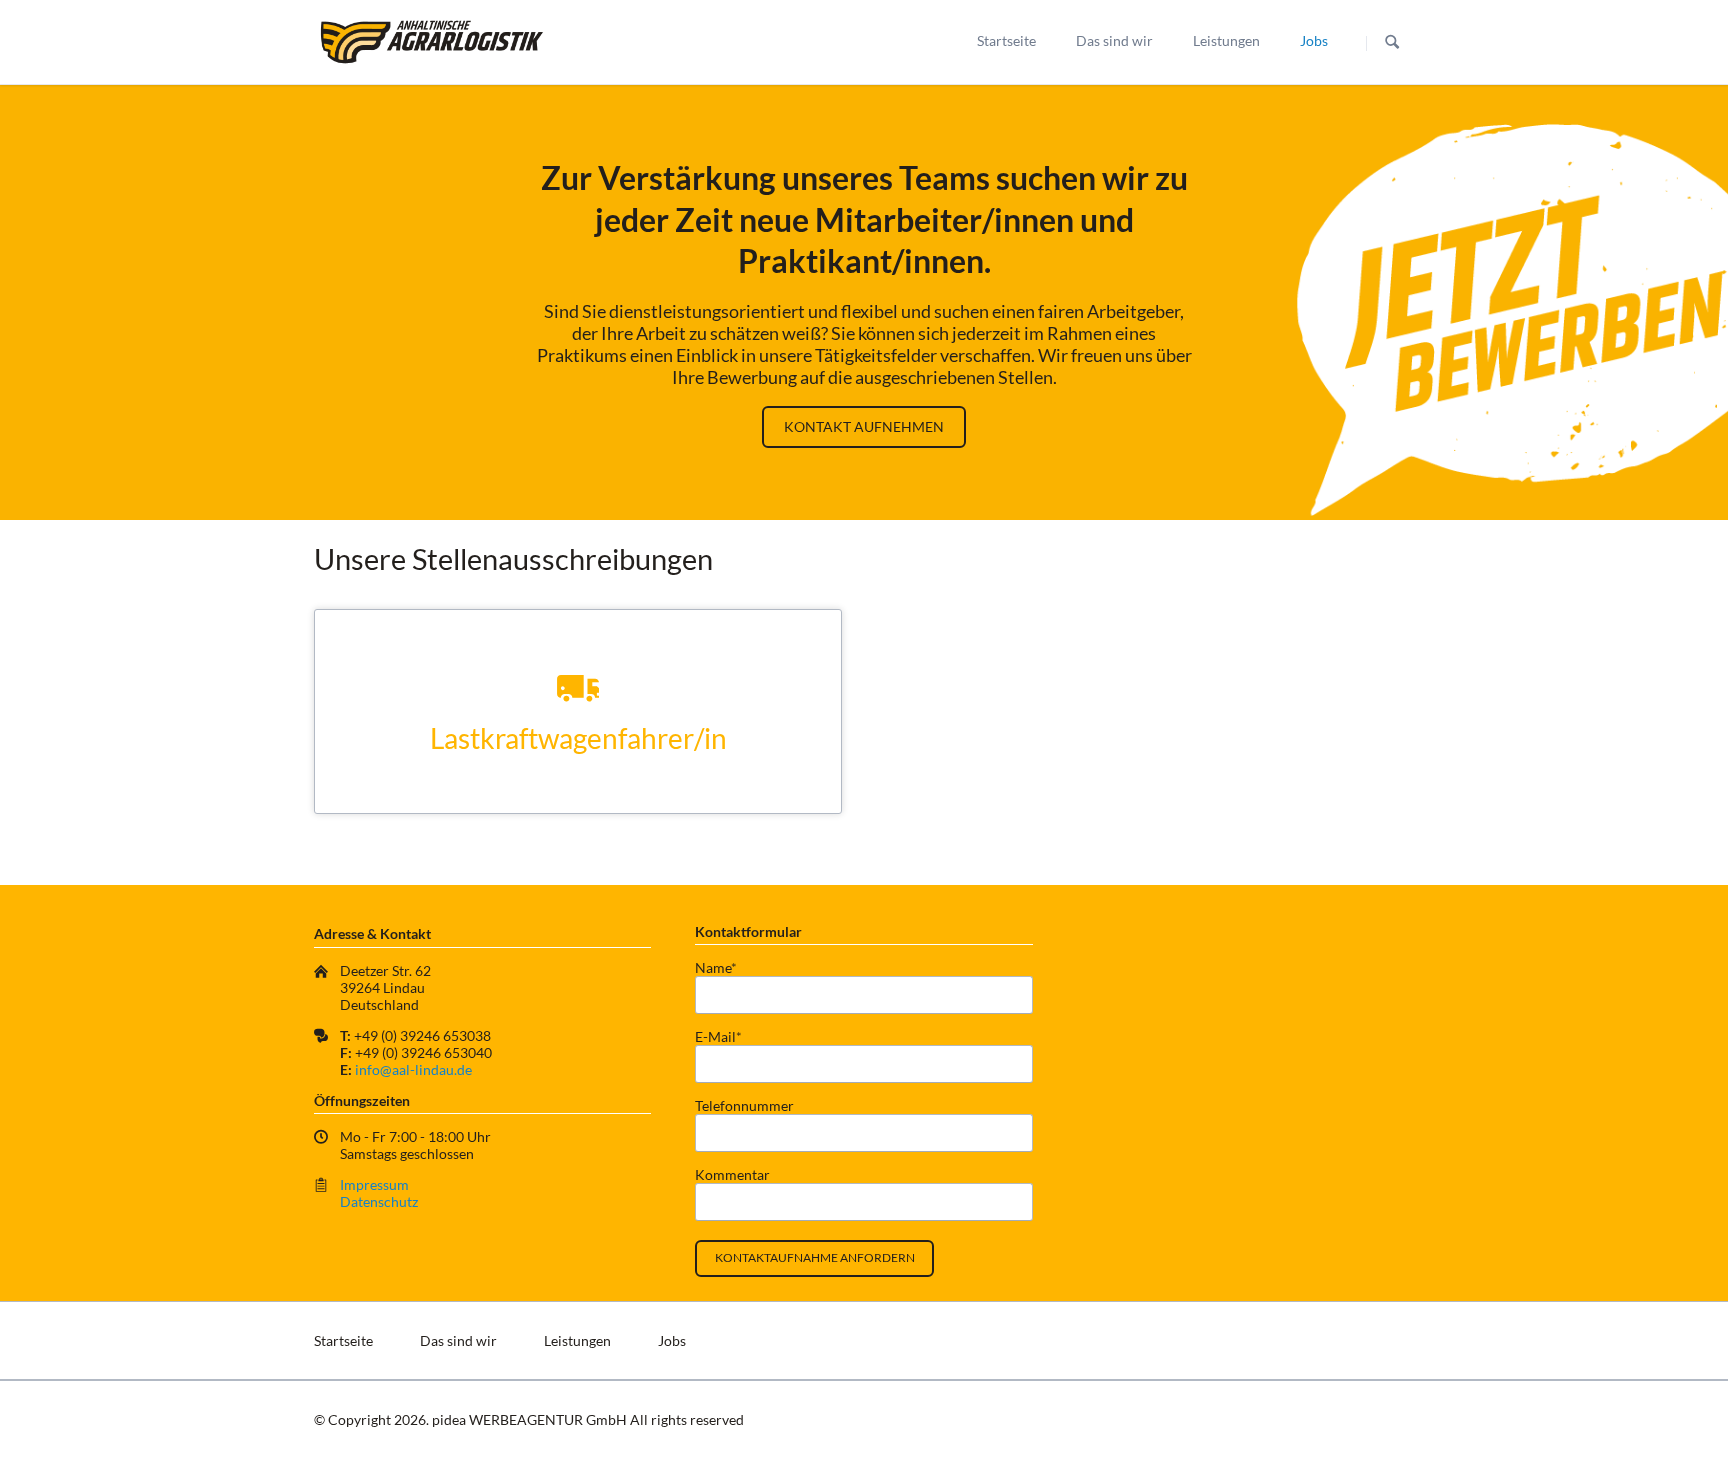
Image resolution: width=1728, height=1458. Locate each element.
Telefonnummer (744, 1105)
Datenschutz (379, 1201)
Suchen (1392, 43)
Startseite (1006, 40)
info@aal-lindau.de (413, 1069)
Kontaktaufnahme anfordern (815, 1257)
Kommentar (732, 1174)
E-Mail (727, 1036)
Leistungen (1226, 40)
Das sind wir (1114, 40)
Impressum (374, 1184)
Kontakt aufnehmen (864, 426)
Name (727, 967)
